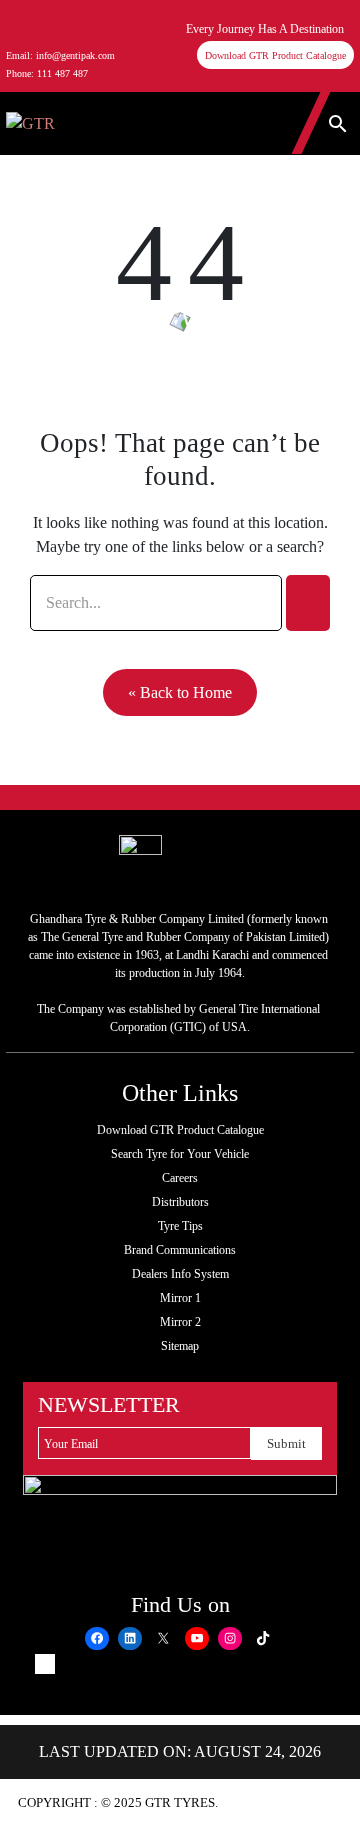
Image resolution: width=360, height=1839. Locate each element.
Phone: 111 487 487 (47, 73)
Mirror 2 (180, 1322)
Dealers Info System (180, 1274)
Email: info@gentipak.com (60, 55)
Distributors (180, 1202)
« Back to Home (180, 692)
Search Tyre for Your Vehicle (180, 1154)
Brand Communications (180, 1250)
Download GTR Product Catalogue (275, 55)
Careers (180, 1178)
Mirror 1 (180, 1298)
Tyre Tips (180, 1226)
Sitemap (180, 1346)
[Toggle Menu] (112, 123)
